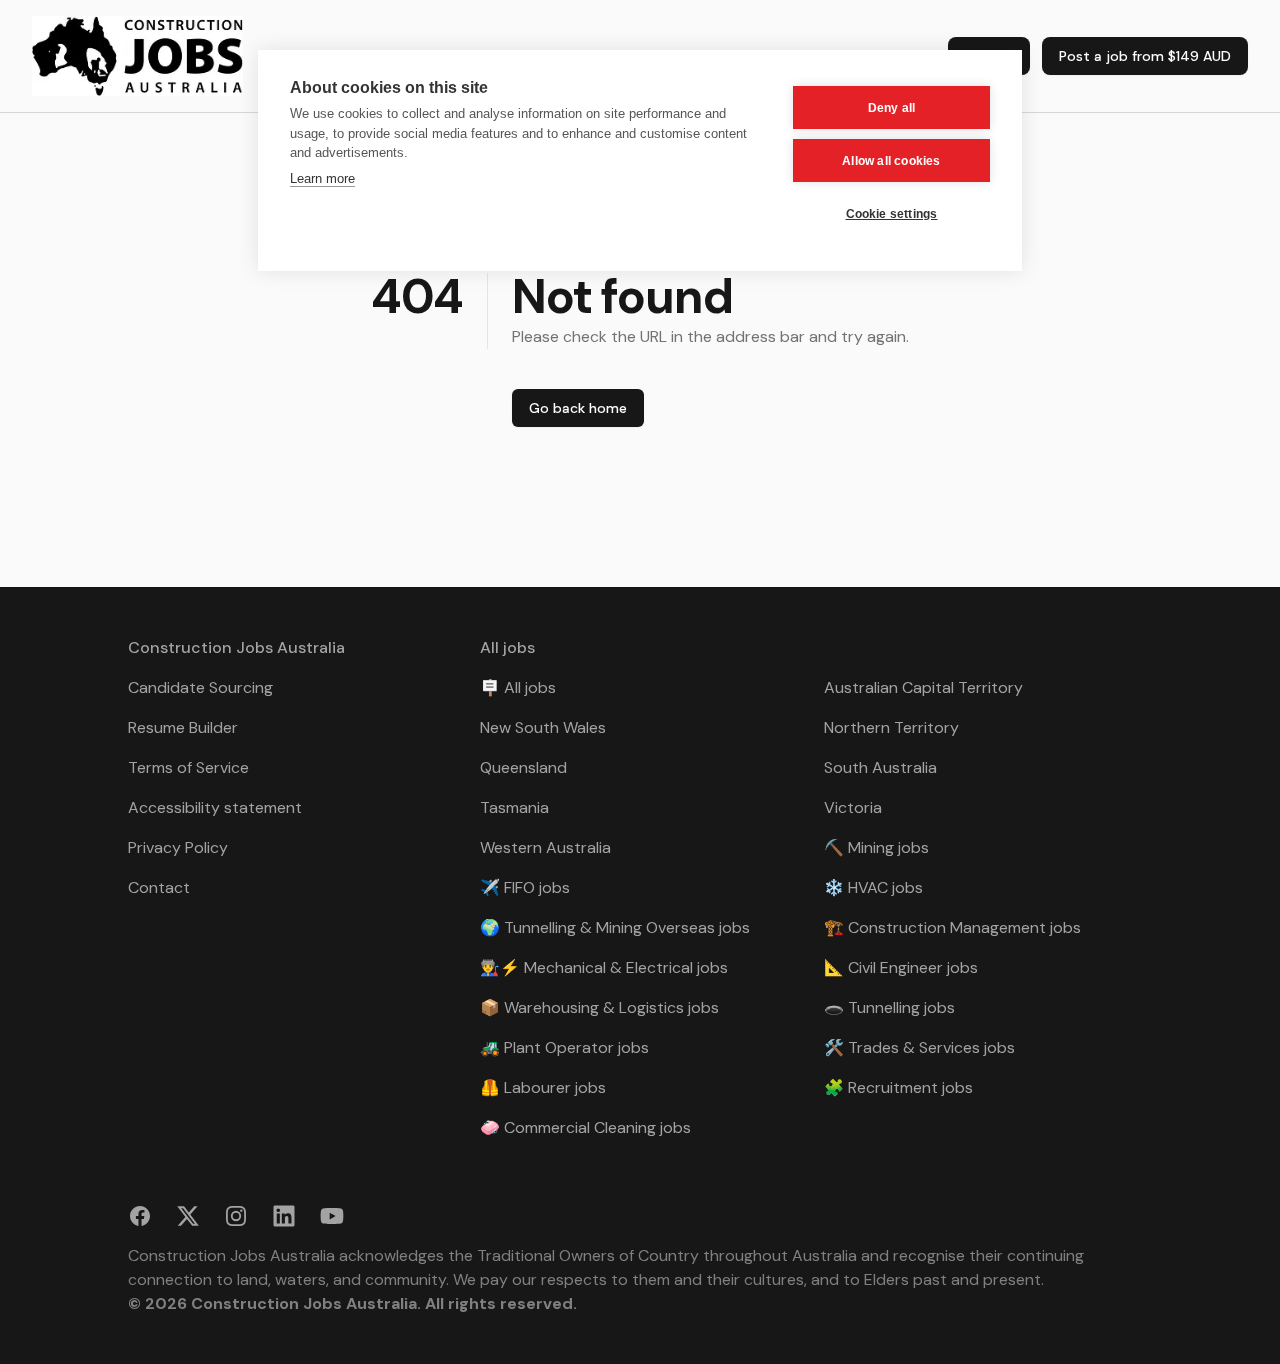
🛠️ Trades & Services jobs (919, 1047)
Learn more (322, 178)
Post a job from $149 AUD (1145, 56)
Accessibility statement (215, 807)
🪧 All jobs (518, 687)
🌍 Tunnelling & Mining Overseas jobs (615, 927)
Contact (159, 887)
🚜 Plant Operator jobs (564, 1047)
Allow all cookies (891, 161)
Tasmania (514, 807)
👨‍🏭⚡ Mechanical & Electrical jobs (604, 967)
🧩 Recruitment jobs (898, 1087)
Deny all (892, 108)
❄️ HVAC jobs (873, 887)
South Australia (880, 767)
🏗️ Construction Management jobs (952, 927)
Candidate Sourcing (200, 687)
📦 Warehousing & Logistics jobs (599, 1007)
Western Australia (545, 847)
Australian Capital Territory (923, 687)
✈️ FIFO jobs (525, 887)
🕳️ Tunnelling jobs (889, 1007)
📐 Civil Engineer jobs (901, 967)
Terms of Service (188, 767)
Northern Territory (891, 727)
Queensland (523, 767)
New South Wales (543, 727)
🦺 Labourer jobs (543, 1087)
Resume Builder (183, 727)
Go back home (578, 408)
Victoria (853, 807)
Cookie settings (892, 214)
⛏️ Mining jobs (876, 847)
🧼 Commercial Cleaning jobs (585, 1127)
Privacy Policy (178, 847)
